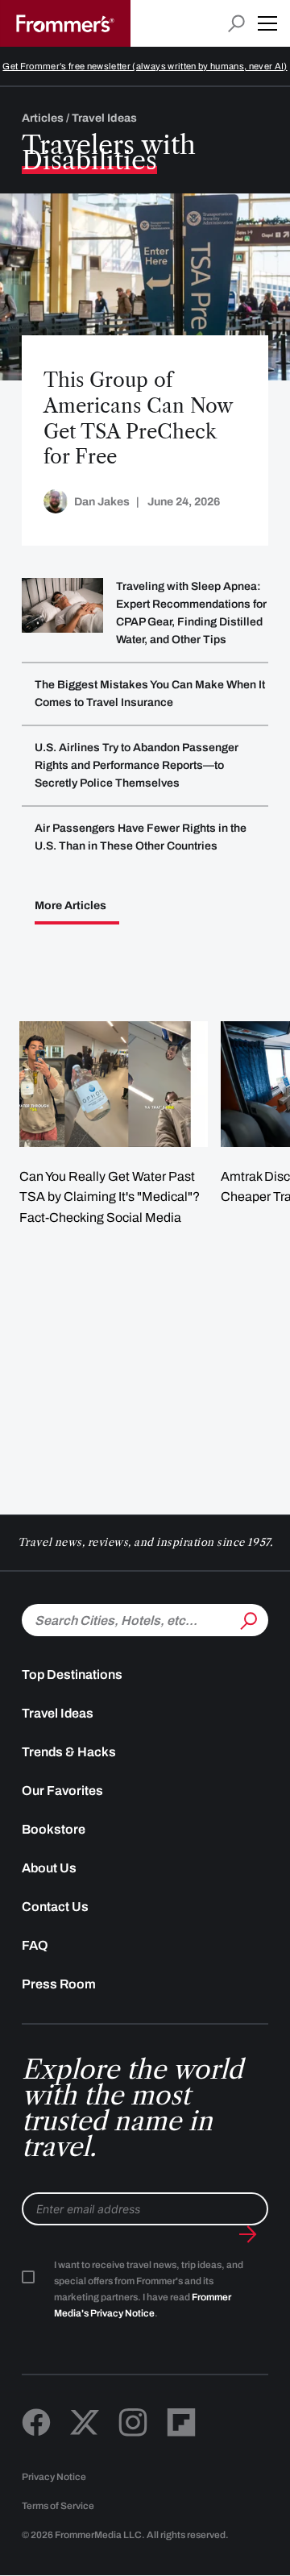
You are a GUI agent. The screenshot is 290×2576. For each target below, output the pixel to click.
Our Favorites (62, 1791)
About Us (49, 1868)
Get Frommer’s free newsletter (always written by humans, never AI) (145, 66)
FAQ (35, 1945)
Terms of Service (58, 2506)
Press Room (59, 1984)
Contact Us (55, 1907)
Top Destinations (72, 1674)
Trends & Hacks (69, 1752)
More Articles (70, 906)
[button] (267, 23)
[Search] (247, 1618)
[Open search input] (236, 24)
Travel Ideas (58, 1713)
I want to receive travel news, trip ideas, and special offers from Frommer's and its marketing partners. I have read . (149, 2289)
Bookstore (54, 1829)
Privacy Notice (54, 2477)
